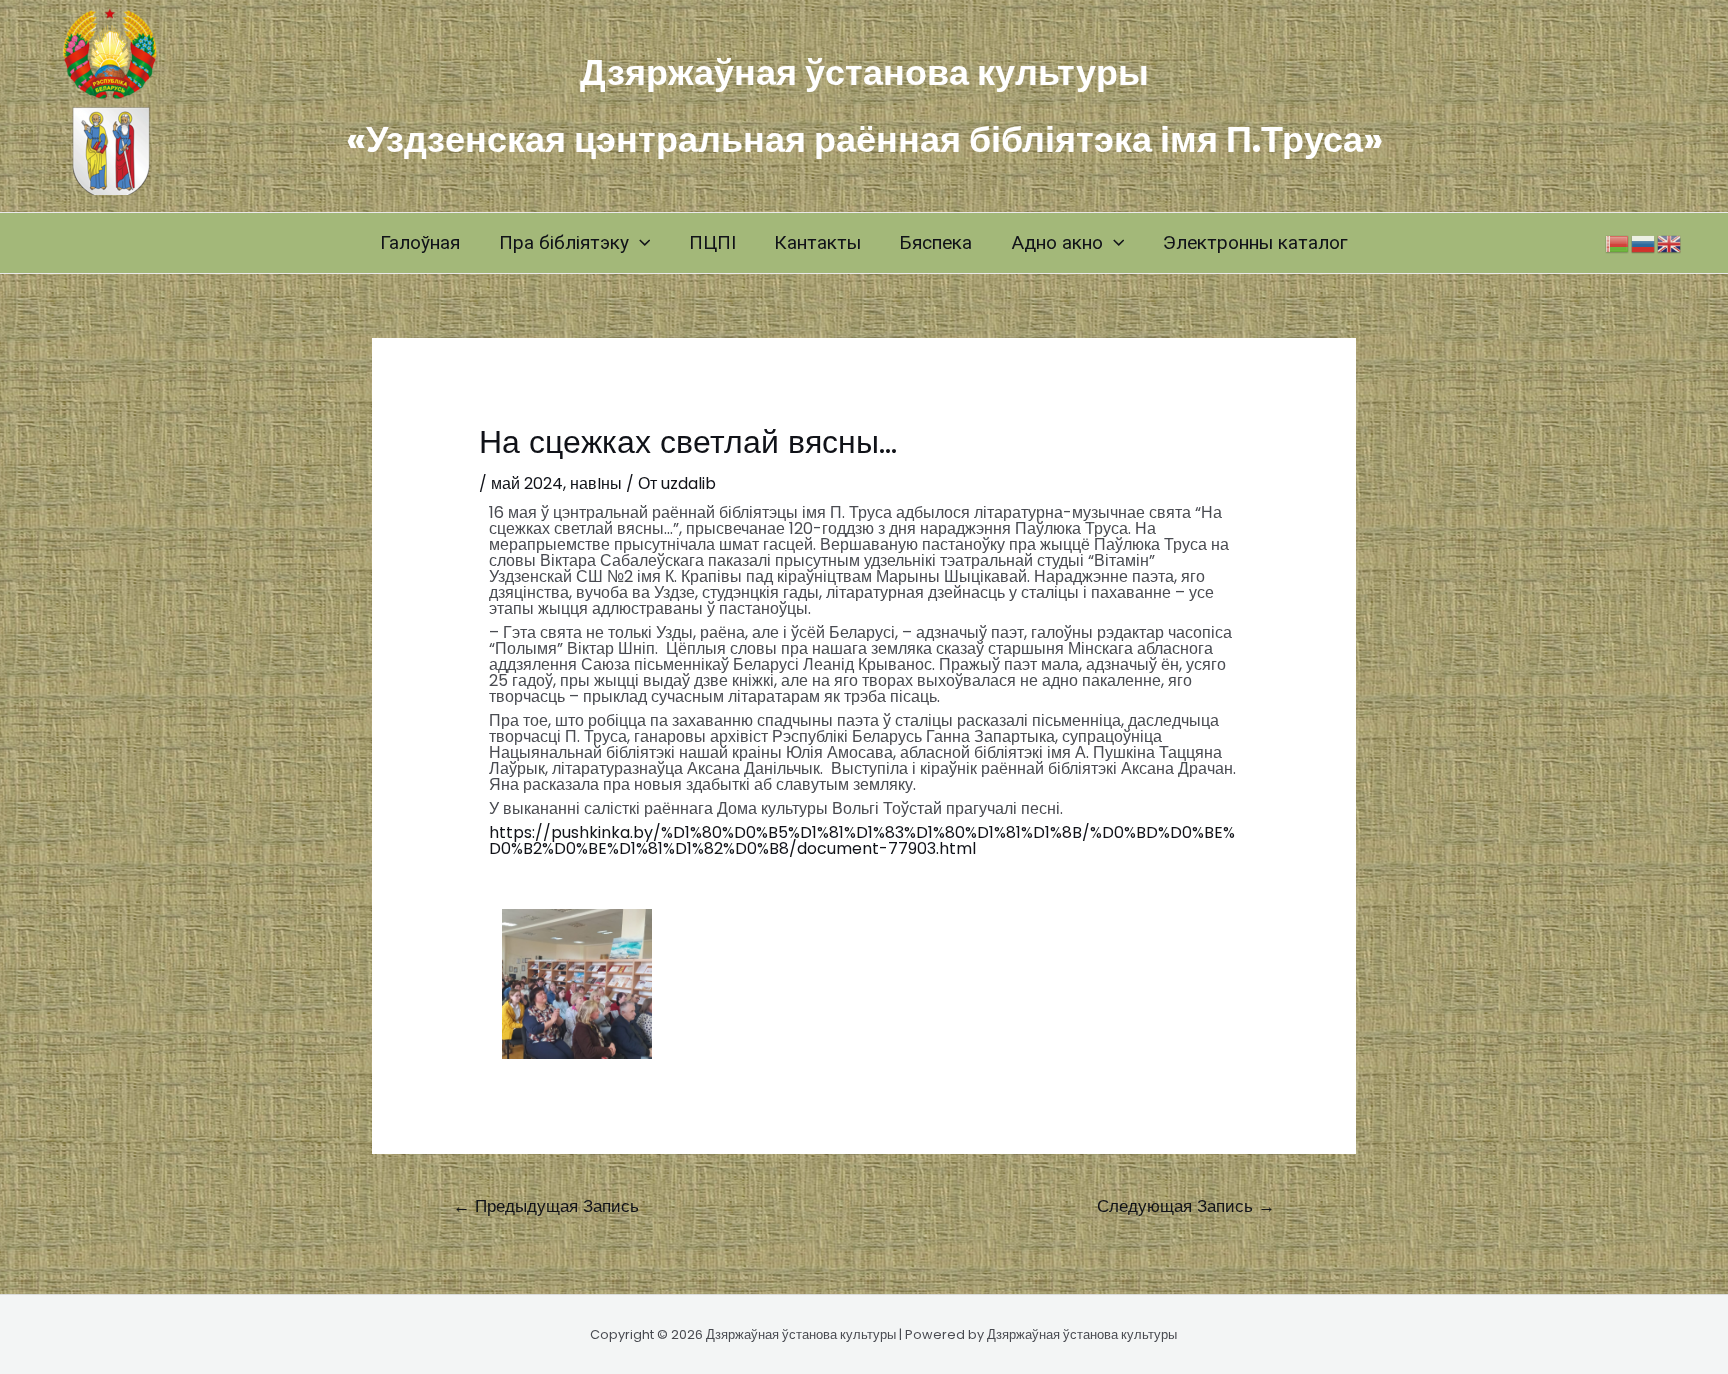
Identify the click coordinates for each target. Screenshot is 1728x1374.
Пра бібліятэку (564, 242)
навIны (596, 483)
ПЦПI (712, 242)
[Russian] (1644, 242)
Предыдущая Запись (546, 1206)
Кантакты (817, 242)
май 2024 (527, 483)
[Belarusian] (1618, 242)
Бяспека (935, 242)
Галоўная (420, 242)
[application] (640, 243)
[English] (1670, 242)
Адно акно (1057, 242)
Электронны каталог (1255, 242)
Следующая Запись (1186, 1206)
